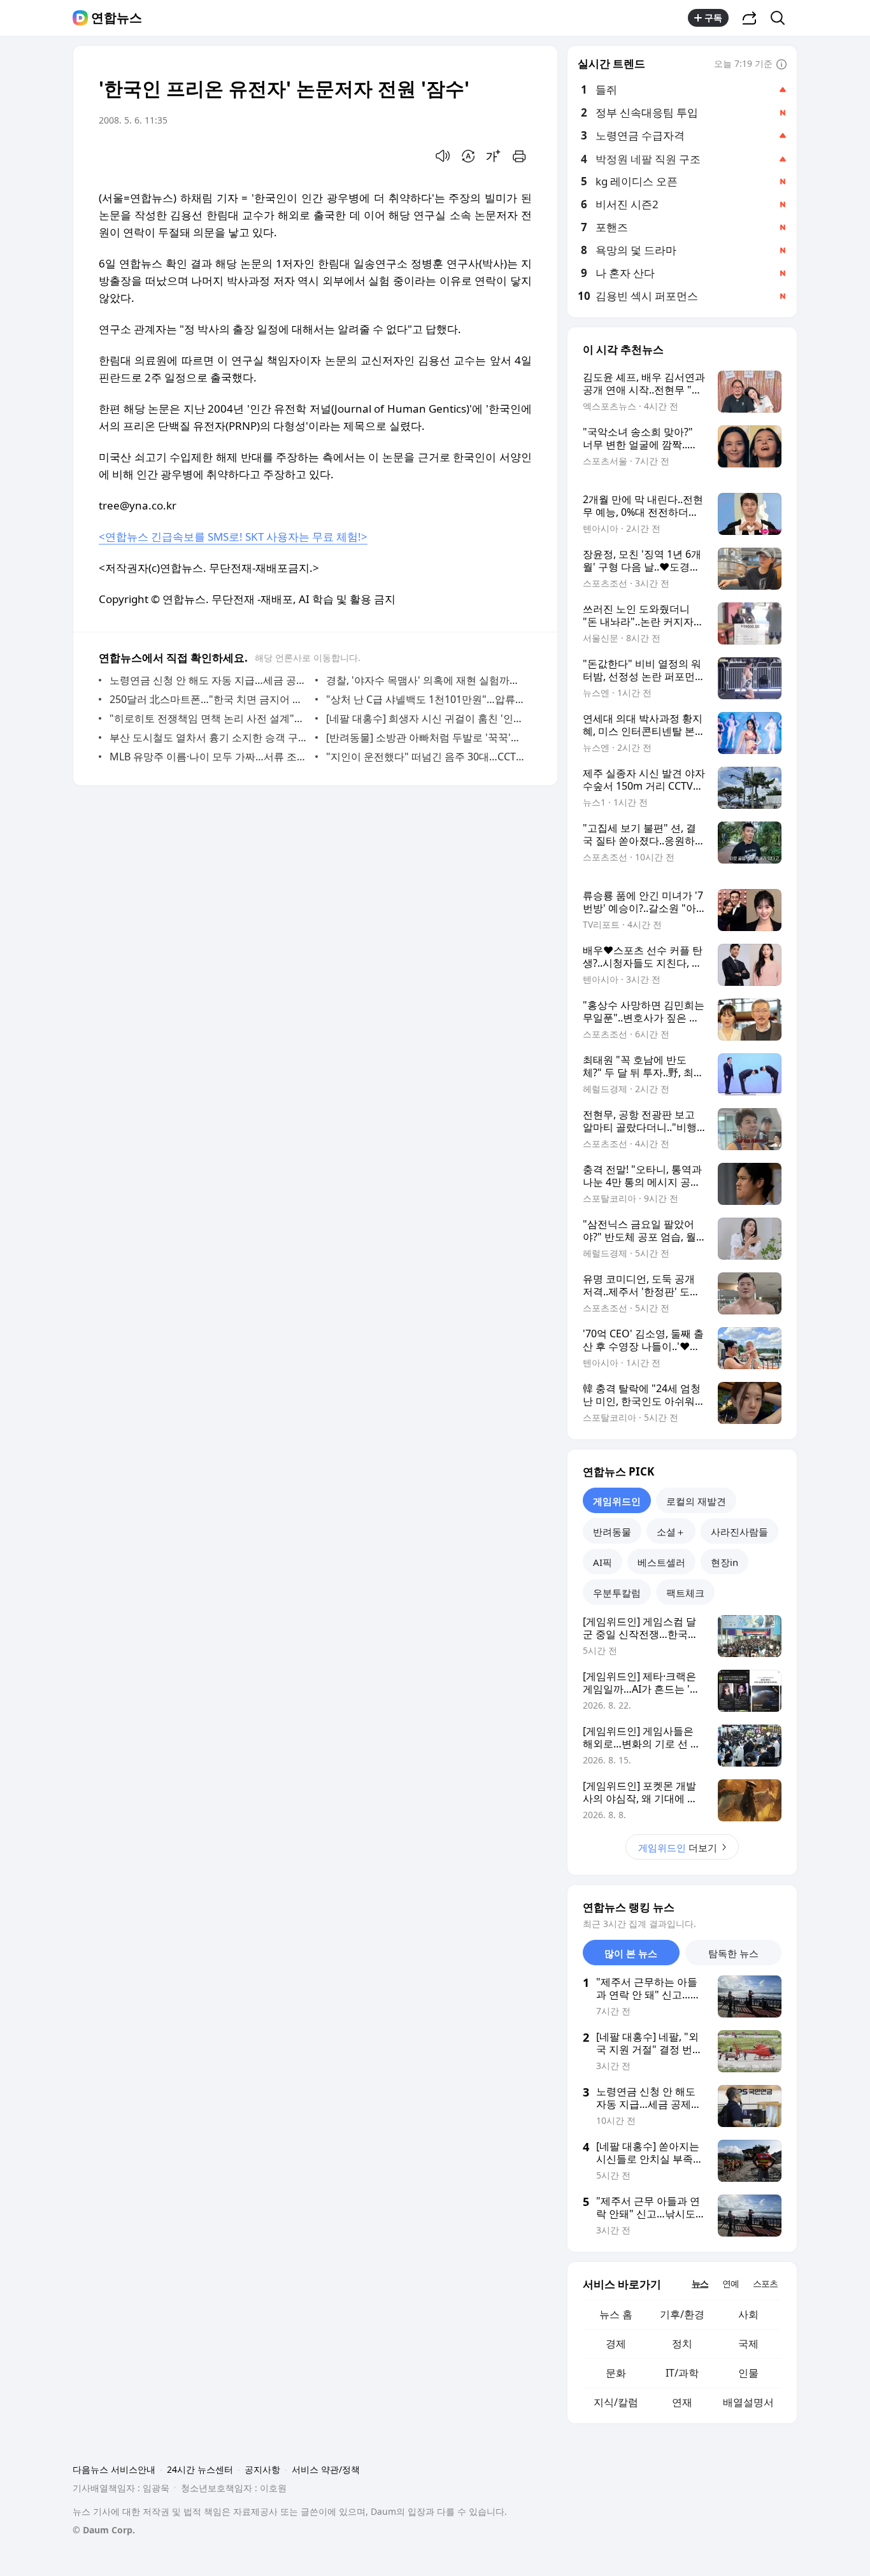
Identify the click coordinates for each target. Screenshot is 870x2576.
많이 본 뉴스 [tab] (631, 1953)
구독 (713, 18)
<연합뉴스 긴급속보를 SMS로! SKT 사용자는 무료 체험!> (233, 537)
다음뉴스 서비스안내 (114, 2469)
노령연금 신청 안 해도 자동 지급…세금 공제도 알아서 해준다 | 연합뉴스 (209, 680)
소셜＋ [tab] (671, 1532)
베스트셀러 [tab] (661, 1562)
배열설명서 (748, 2402)
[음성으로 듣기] (443, 156)
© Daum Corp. (104, 2530)
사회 (748, 2314)
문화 (616, 2373)
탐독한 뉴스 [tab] (733, 1953)
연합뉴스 (117, 18)
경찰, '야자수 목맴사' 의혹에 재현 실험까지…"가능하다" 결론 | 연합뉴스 (426, 680)
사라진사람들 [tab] (739, 1532)
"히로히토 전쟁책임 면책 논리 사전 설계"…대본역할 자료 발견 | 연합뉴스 (209, 718)
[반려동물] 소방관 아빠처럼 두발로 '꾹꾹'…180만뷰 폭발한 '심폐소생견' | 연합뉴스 (426, 737)
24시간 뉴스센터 (200, 2469)
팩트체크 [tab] (685, 1593)
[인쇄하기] (519, 156)
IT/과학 (682, 2373)
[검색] (782, 18)
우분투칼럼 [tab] (617, 1593)
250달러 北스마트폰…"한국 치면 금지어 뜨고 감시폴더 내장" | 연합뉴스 (209, 699)
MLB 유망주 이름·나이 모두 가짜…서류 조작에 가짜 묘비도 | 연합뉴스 (209, 757)
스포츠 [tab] (765, 2283)
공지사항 (262, 2469)
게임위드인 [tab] (617, 1501)
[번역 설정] (468, 156)
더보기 (678, 1847)
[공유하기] (750, 18)
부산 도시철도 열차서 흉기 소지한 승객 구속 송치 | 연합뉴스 (209, 737)
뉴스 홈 (616, 2314)
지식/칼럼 (616, 2402)
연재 (682, 2402)
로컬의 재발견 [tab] (696, 1501)
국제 (748, 2344)
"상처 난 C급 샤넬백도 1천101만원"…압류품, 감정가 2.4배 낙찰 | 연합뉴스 (426, 699)
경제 (616, 2344)
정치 (682, 2344)
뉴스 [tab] (700, 2283)
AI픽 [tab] (603, 1562)
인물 (748, 2373)
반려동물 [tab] (612, 1532)
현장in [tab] (724, 1562)
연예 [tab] (731, 2283)
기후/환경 (682, 2314)
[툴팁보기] (781, 65)
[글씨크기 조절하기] (494, 156)
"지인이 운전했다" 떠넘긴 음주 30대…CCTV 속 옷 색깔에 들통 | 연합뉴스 (426, 757)
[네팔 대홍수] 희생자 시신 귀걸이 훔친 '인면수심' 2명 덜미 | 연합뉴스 (426, 718)
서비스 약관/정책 (326, 2469)
